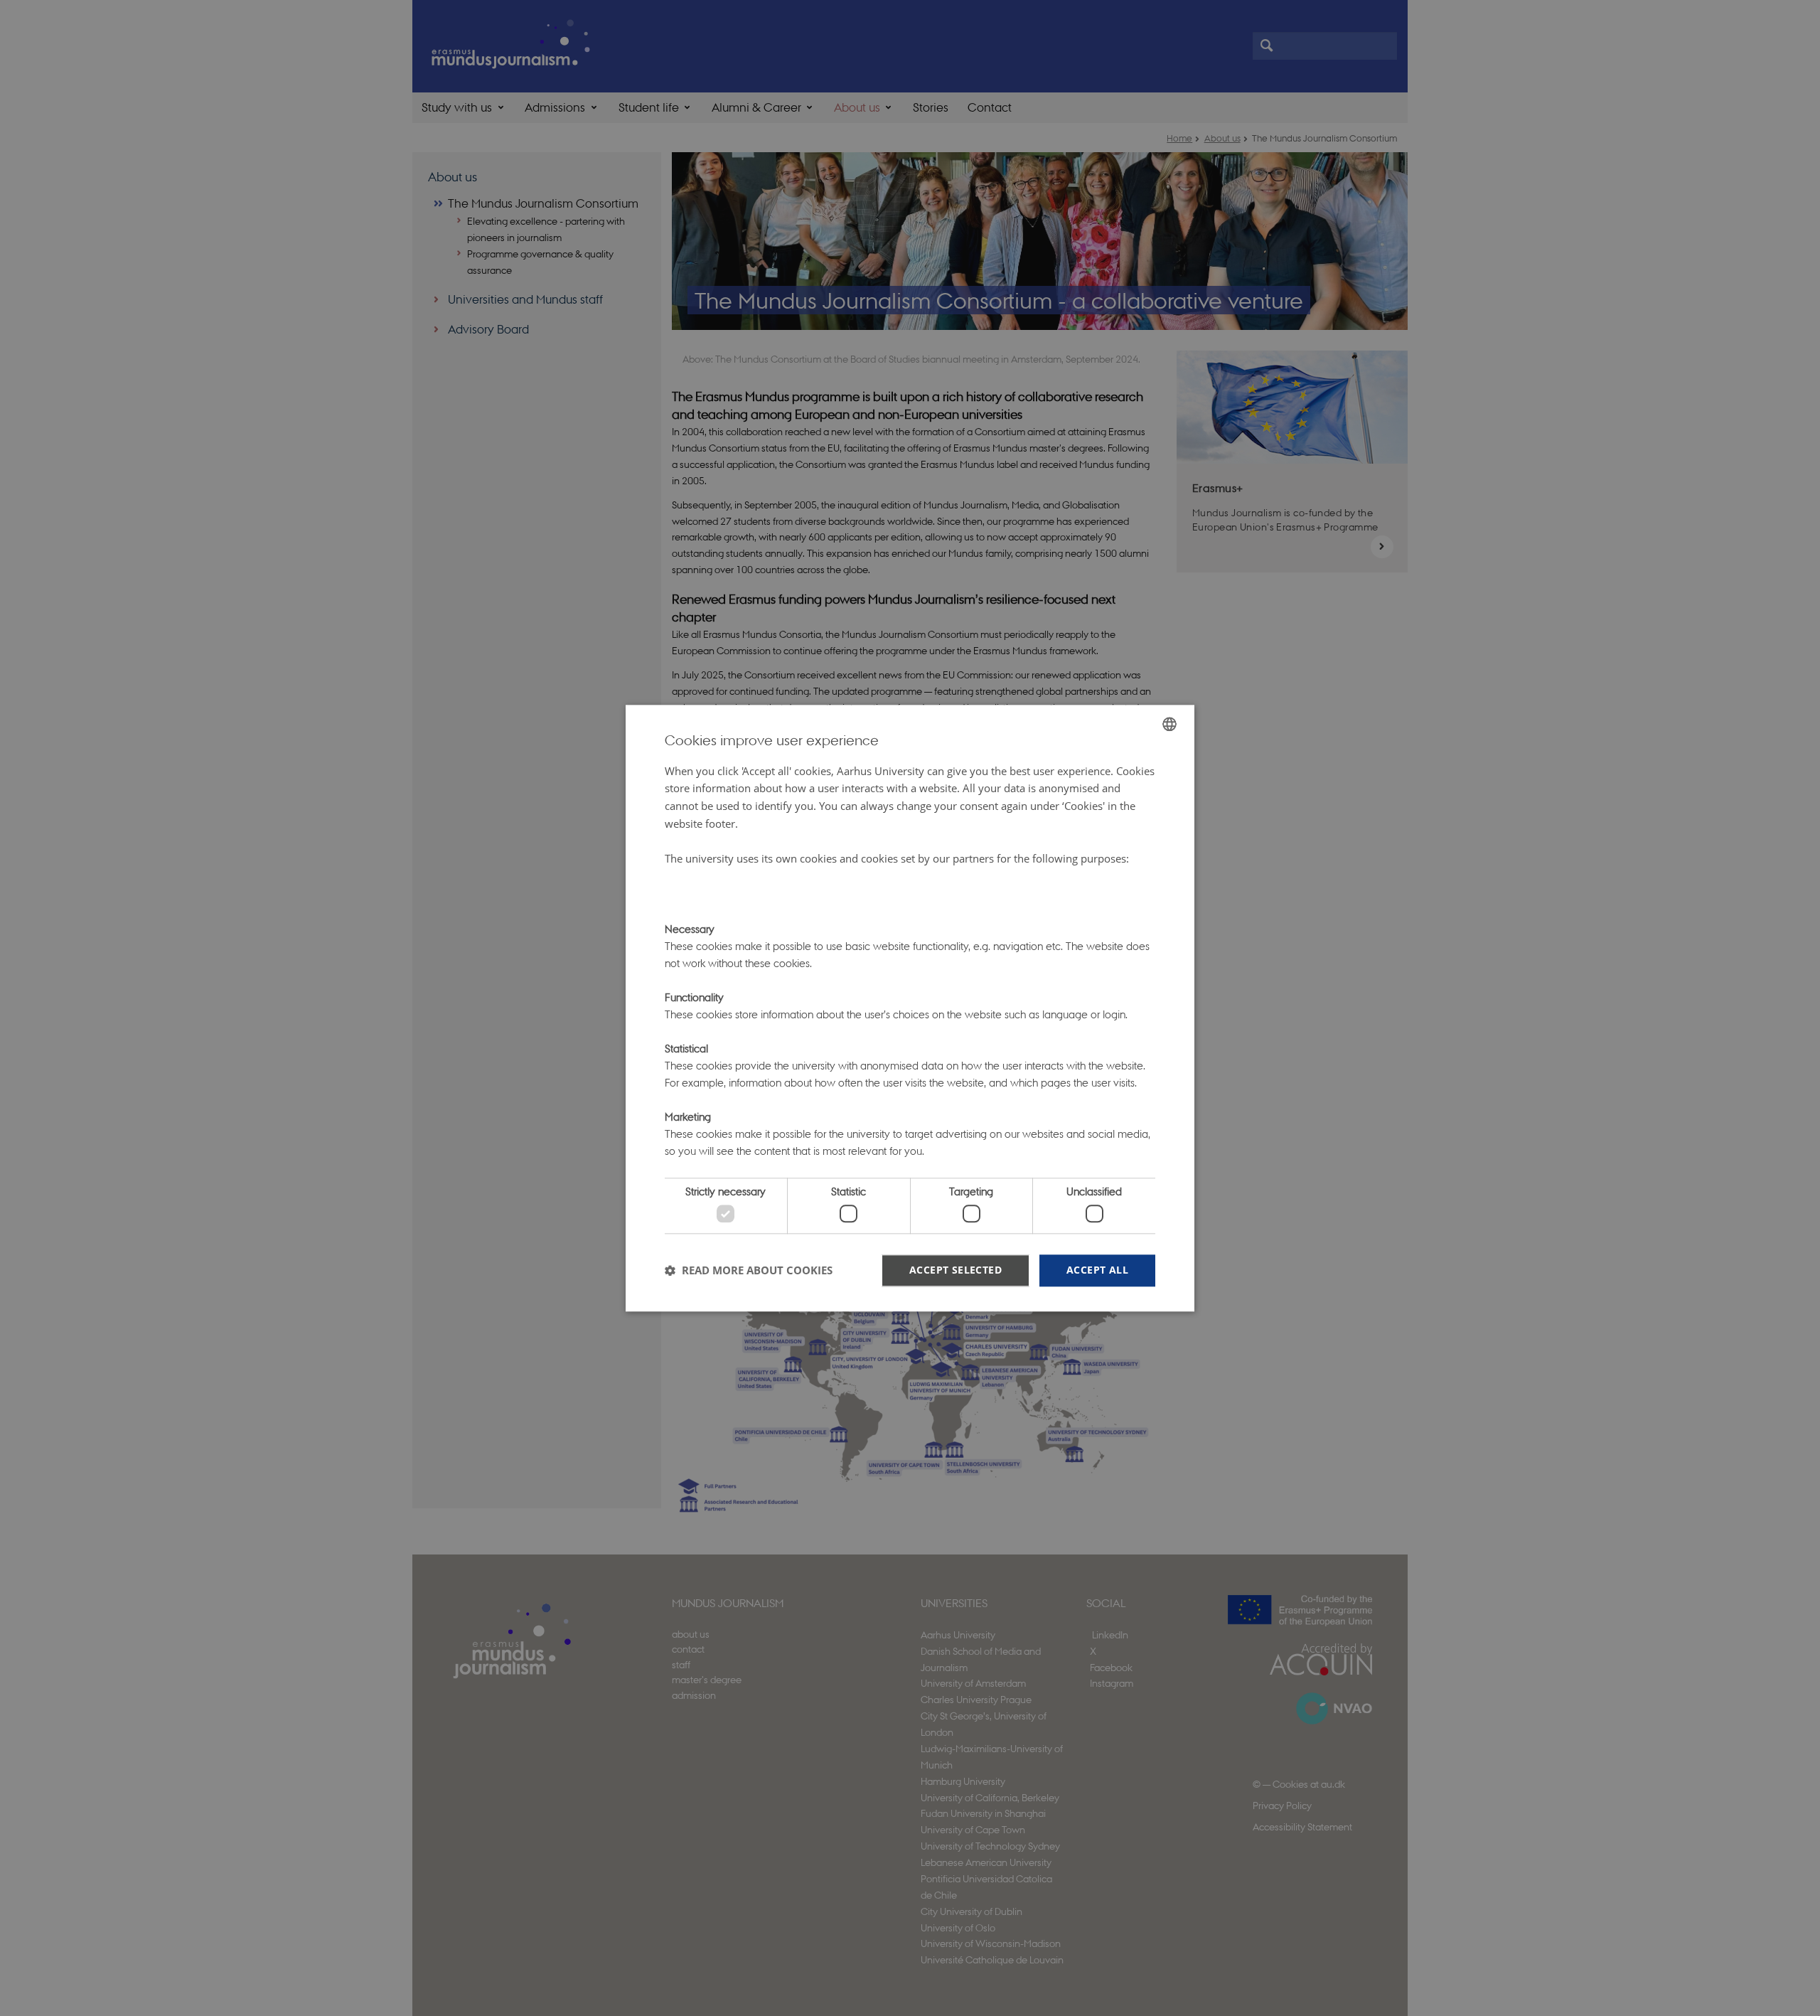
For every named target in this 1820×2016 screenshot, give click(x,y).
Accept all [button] (1097, 1270)
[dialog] (910, 1008)
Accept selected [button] (955, 1270)
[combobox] (1169, 724)
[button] (749, 1271)
